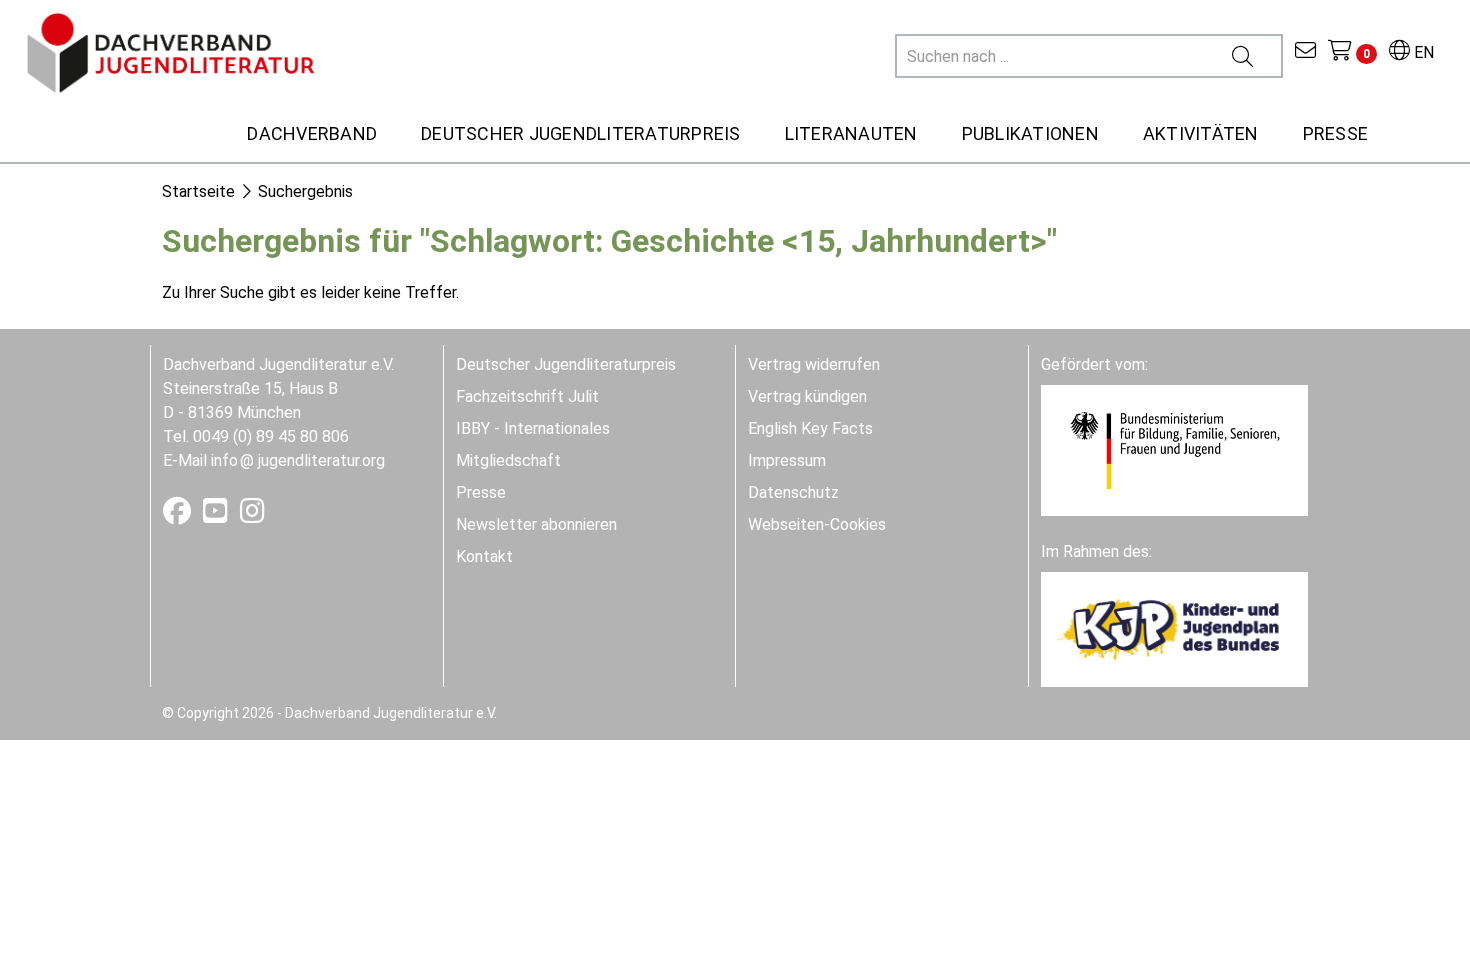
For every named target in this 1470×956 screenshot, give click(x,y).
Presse (481, 492)
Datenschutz (793, 492)
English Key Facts (810, 428)
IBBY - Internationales (533, 428)
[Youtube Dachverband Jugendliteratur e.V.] (217, 515)
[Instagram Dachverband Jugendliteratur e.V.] (252, 515)
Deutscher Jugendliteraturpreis (566, 364)
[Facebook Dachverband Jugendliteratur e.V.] (179, 515)
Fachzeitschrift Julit (527, 396)
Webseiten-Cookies (817, 524)
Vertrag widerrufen (814, 364)
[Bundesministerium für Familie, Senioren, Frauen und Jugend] (1174, 449)
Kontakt (484, 556)
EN (1422, 52)
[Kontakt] (1305, 52)
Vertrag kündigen (807, 396)
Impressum (787, 460)
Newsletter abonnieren (536, 524)
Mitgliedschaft (508, 460)
